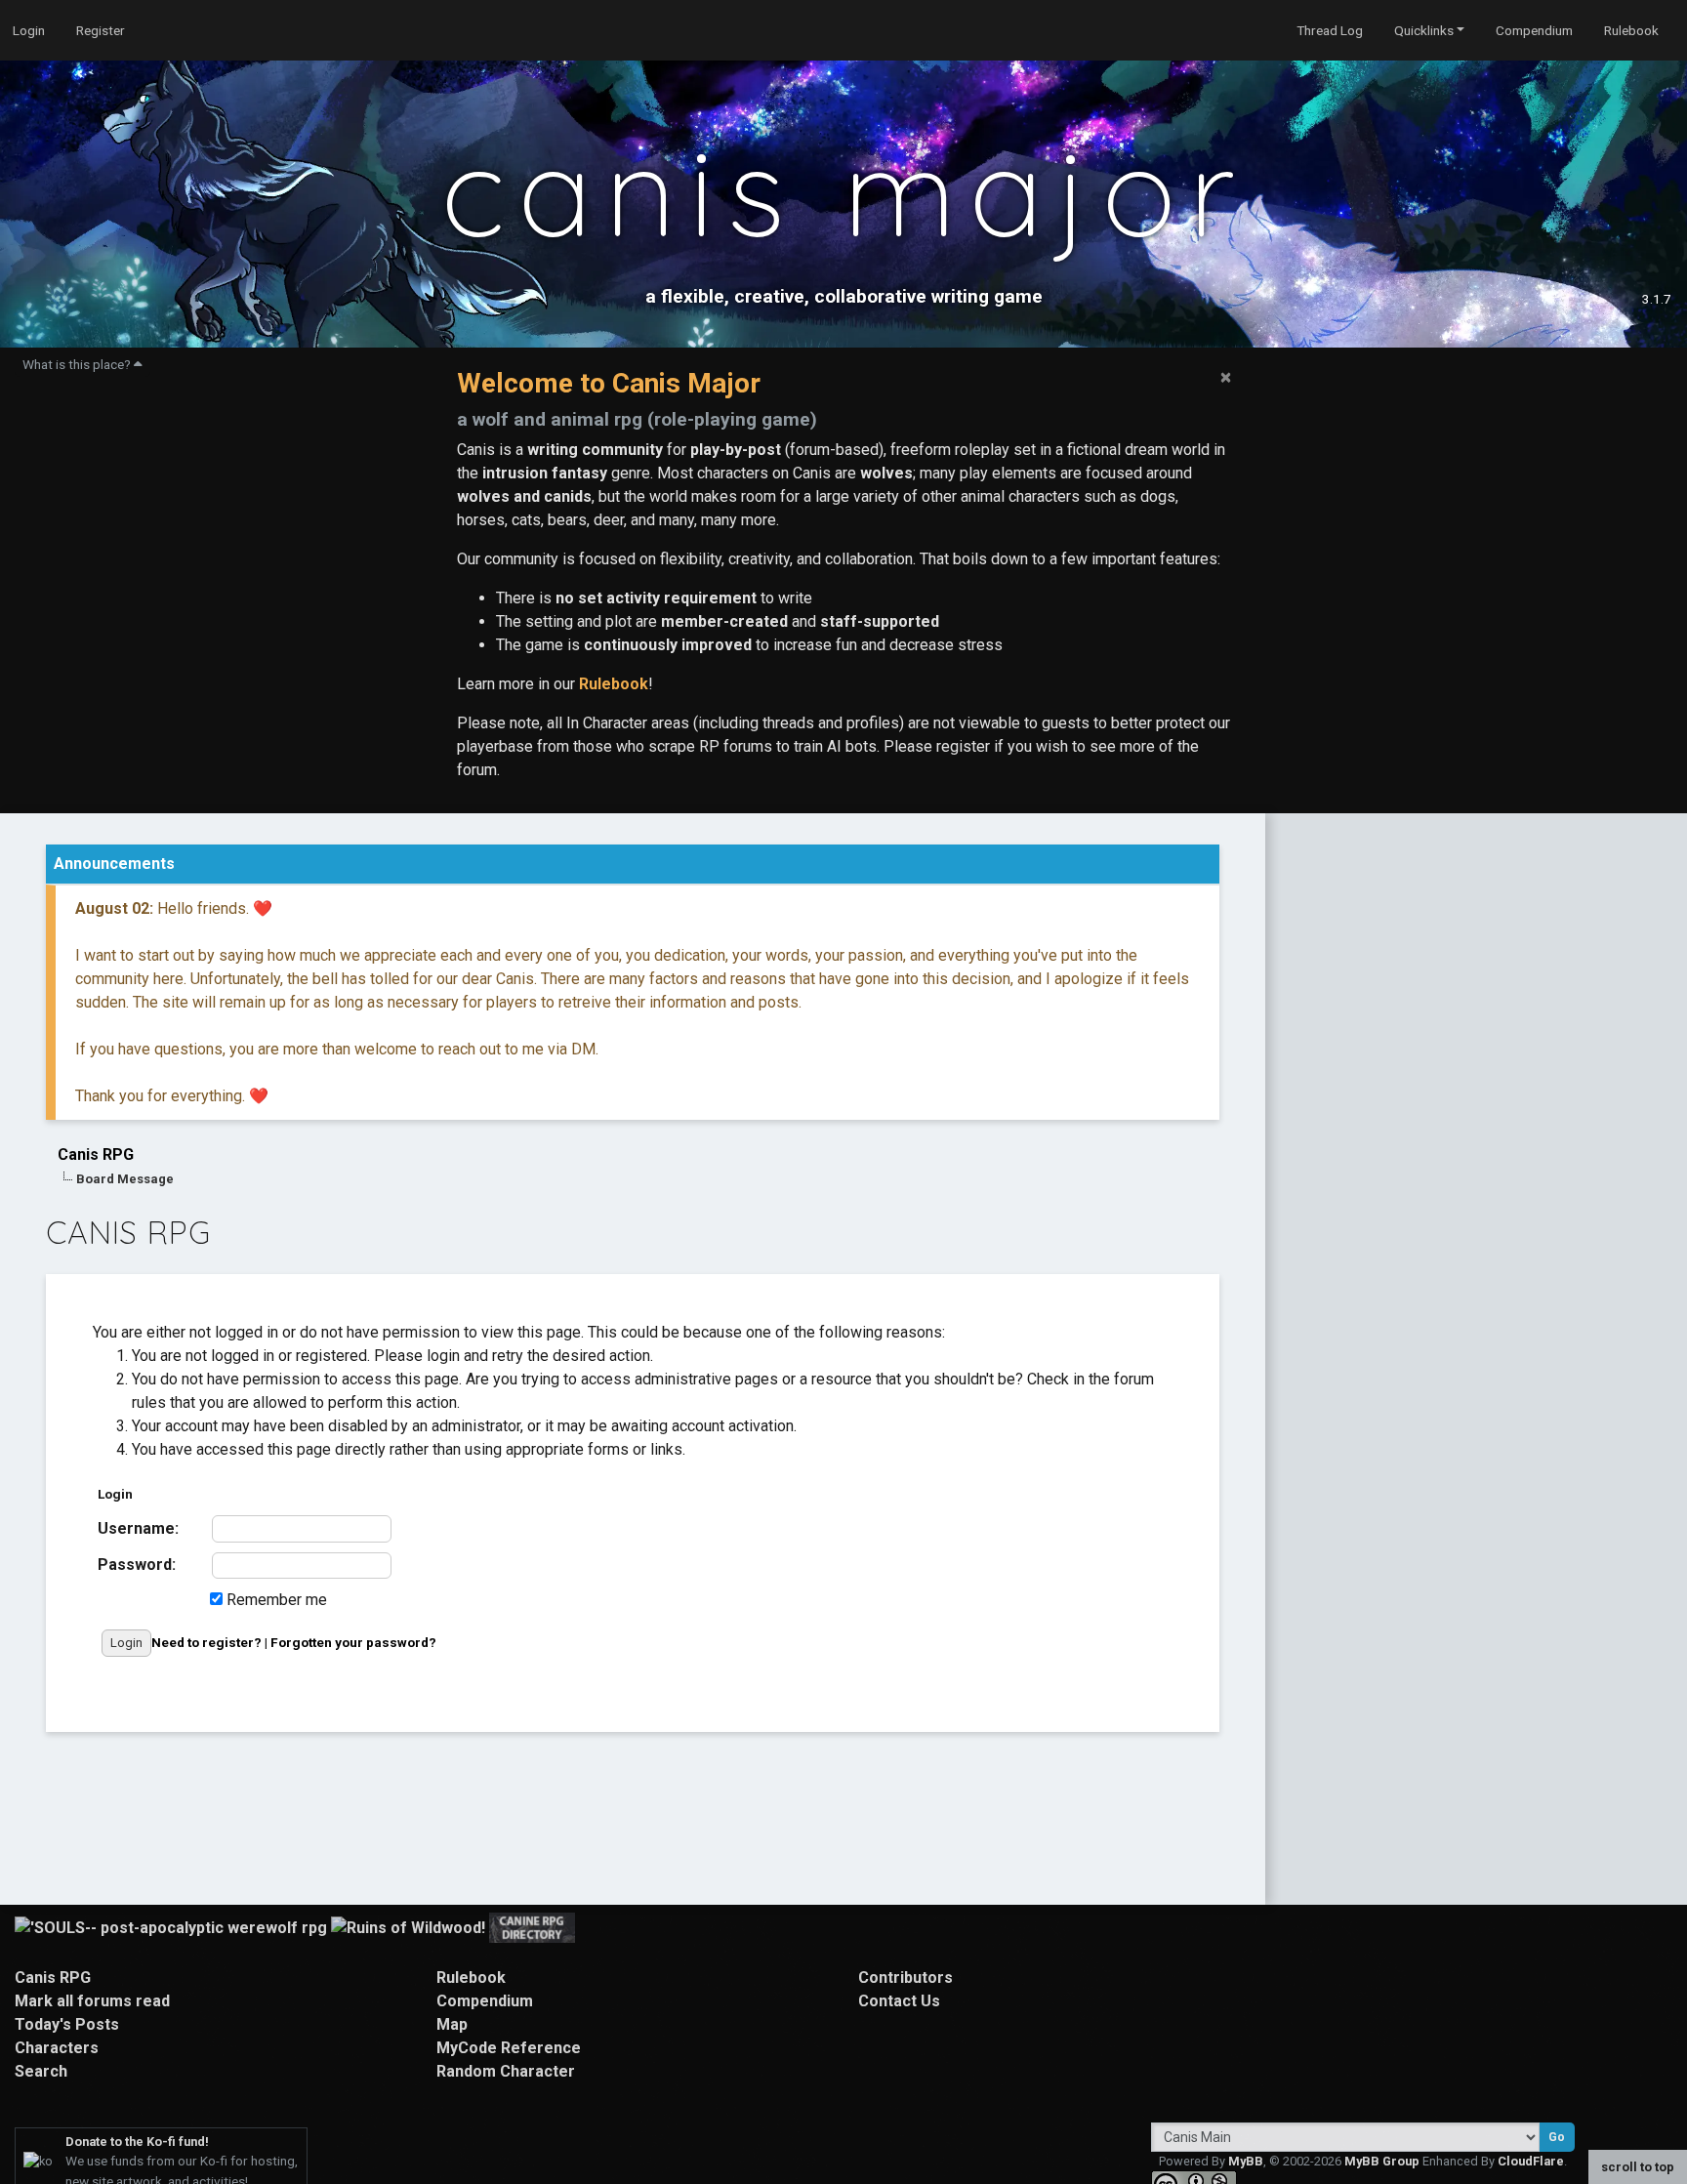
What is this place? (78, 364)
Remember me (275, 1600)
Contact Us (899, 2001)
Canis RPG (96, 1154)
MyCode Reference (509, 2048)
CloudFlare (1531, 2161)
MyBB (1246, 2161)
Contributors (905, 1978)
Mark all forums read (92, 2001)
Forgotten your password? (353, 1642)
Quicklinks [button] (1424, 30)
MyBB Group (1382, 2161)
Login (29, 30)
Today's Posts (67, 2024)
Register (101, 30)
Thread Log (1330, 30)
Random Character (506, 2071)
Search (41, 2071)
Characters (57, 2048)
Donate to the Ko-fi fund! (137, 2142)
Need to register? (206, 1642)
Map (452, 2024)
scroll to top (1638, 2167)
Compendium (1534, 30)
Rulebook (1631, 30)
